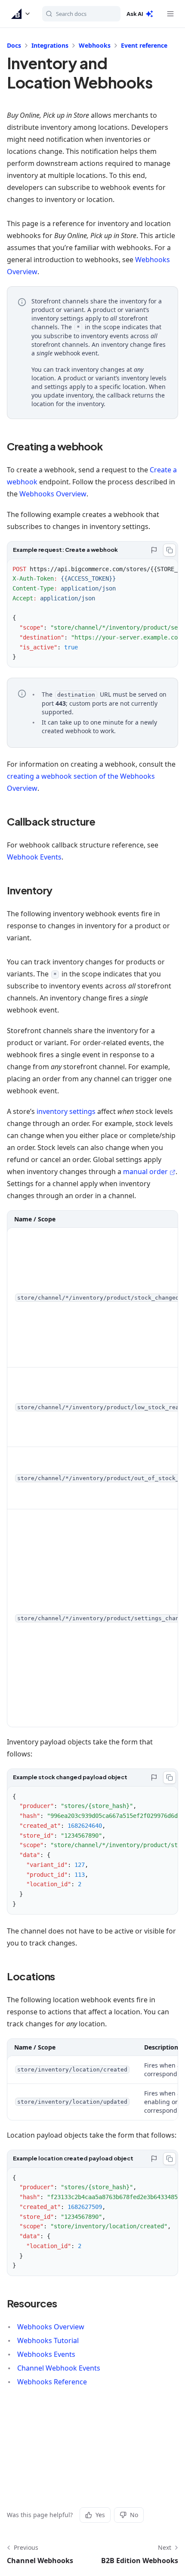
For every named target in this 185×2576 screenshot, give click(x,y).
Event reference (144, 45)
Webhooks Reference (52, 2382)
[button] (21, 14)
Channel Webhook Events (59, 2368)
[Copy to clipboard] (170, 550)
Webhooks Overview (53, 494)
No (134, 2515)
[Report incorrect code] (154, 550)
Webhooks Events (46, 2354)
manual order (145, 1172)
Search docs (71, 14)
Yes (100, 2515)
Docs (14, 45)
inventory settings (66, 1111)
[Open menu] (170, 14)
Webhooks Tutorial (48, 2340)
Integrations (50, 45)
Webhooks (95, 45)
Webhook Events (34, 857)
